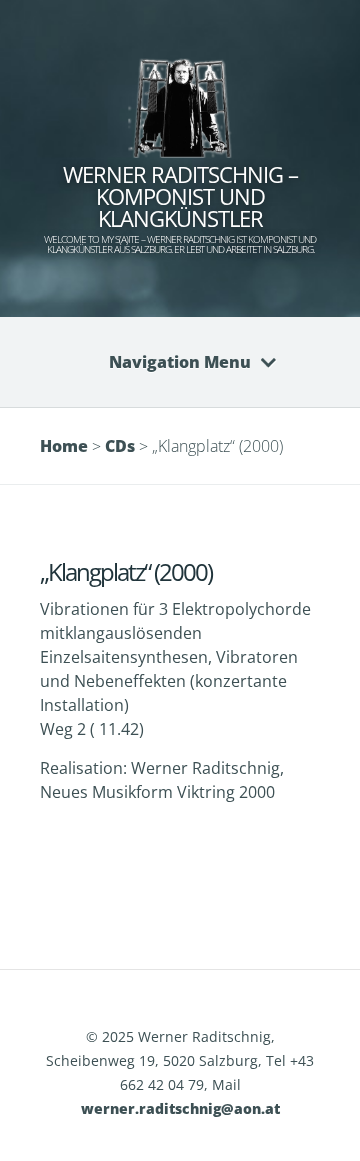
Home (64, 446)
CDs (120, 446)
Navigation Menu (180, 362)
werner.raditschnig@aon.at (180, 1108)
